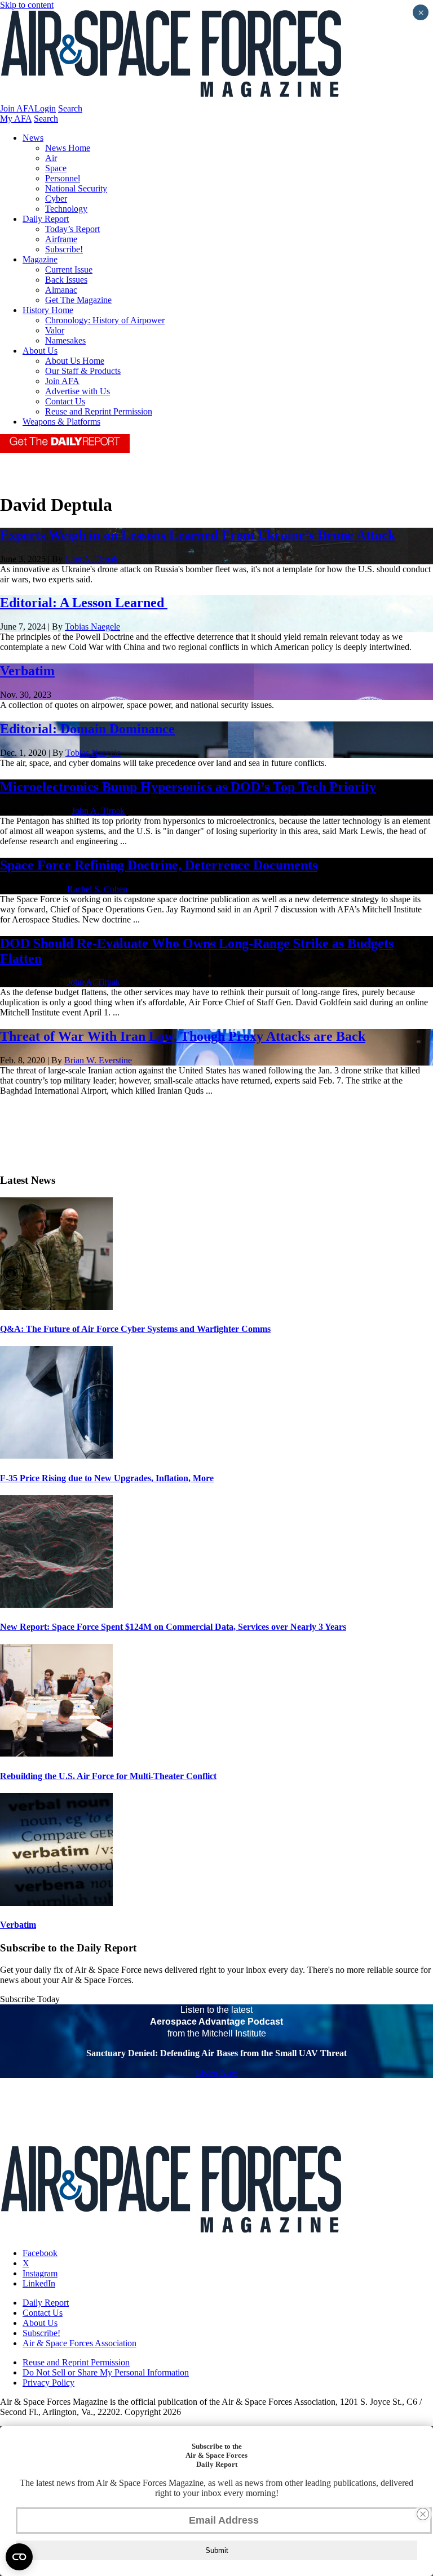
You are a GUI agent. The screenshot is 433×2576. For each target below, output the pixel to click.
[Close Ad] (423, 2514)
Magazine (40, 259)
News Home (68, 148)
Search (70, 108)
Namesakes (65, 340)
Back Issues (66, 280)
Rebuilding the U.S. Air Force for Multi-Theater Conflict (108, 1776)
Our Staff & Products (83, 371)
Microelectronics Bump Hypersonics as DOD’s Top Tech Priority (188, 787)
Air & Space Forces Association (79, 2343)
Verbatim (27, 671)
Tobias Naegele (92, 627)
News (33, 138)
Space (56, 168)
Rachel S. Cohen (97, 889)
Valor (55, 330)
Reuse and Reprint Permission (99, 411)
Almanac (61, 290)
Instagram (40, 2273)
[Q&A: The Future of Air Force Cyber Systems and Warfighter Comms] (56, 1307)
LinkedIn (39, 2283)
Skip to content (27, 5)
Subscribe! (64, 249)
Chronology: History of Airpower (105, 320)
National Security (76, 188)
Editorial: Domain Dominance (87, 729)
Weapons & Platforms (61, 422)
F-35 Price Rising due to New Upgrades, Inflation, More (107, 1478)
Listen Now (217, 2073)
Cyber (56, 199)
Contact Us (65, 401)
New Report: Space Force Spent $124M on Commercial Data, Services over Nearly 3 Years (173, 1627)
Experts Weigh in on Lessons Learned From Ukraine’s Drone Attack (198, 535)
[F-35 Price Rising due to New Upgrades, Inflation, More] (56, 1456)
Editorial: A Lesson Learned (84, 603)
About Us (40, 351)
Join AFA (17, 108)
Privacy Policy (48, 2383)
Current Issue (69, 269)
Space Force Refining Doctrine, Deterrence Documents (159, 865)
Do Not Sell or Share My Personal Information (106, 2372)
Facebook (40, 2253)
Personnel (63, 178)
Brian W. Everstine (98, 1060)
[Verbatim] (56, 1903)
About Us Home (75, 361)
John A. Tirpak (91, 559)
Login (45, 108)
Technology (66, 209)
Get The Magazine (78, 300)
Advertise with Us (78, 391)
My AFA (16, 119)
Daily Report (46, 219)
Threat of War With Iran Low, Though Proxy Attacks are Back (183, 1036)
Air (51, 158)
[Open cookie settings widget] (19, 2557)
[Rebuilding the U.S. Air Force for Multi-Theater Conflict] (56, 1753)
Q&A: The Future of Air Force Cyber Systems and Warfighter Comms (135, 1329)
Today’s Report (72, 229)
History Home (48, 310)
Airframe (61, 239)
